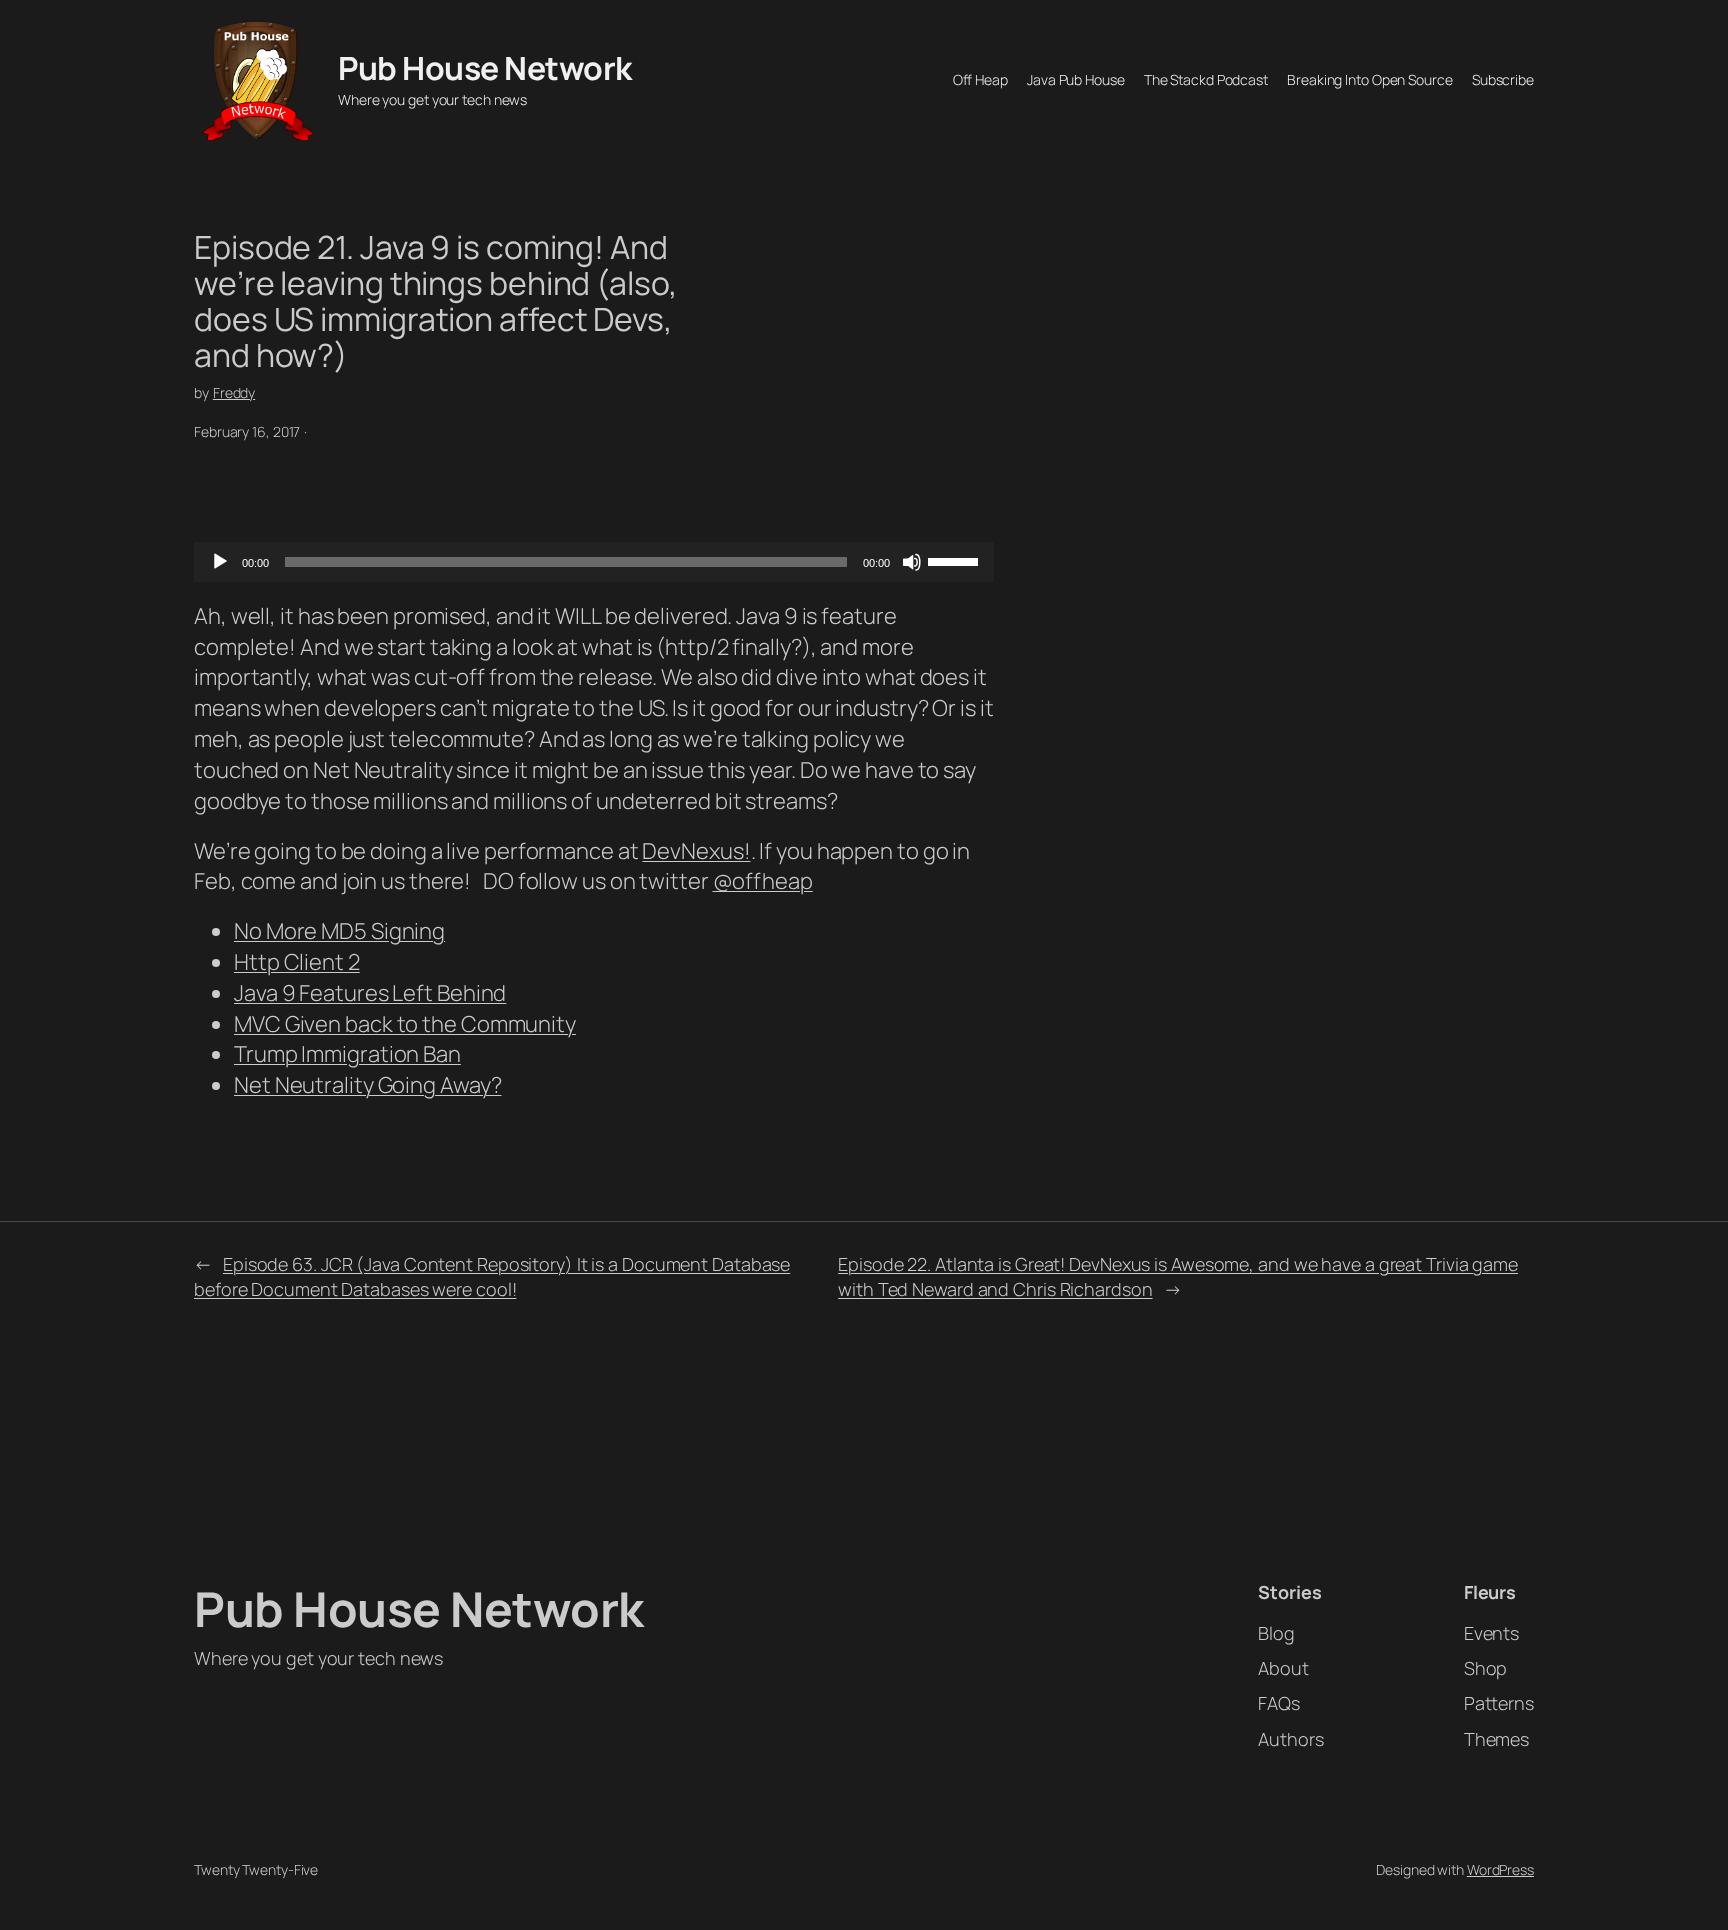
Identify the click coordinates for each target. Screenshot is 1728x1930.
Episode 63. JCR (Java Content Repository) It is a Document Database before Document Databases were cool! (492, 1276)
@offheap (763, 881)
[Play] (220, 562)
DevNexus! (696, 851)
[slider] (956, 560)
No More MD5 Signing (339, 931)
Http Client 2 (297, 962)
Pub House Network (485, 68)
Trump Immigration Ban (347, 1054)
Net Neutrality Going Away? (367, 1085)
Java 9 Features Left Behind (370, 993)
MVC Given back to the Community (405, 1024)
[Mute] (912, 562)
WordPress (1500, 1869)
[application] (594, 562)
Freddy (234, 392)
